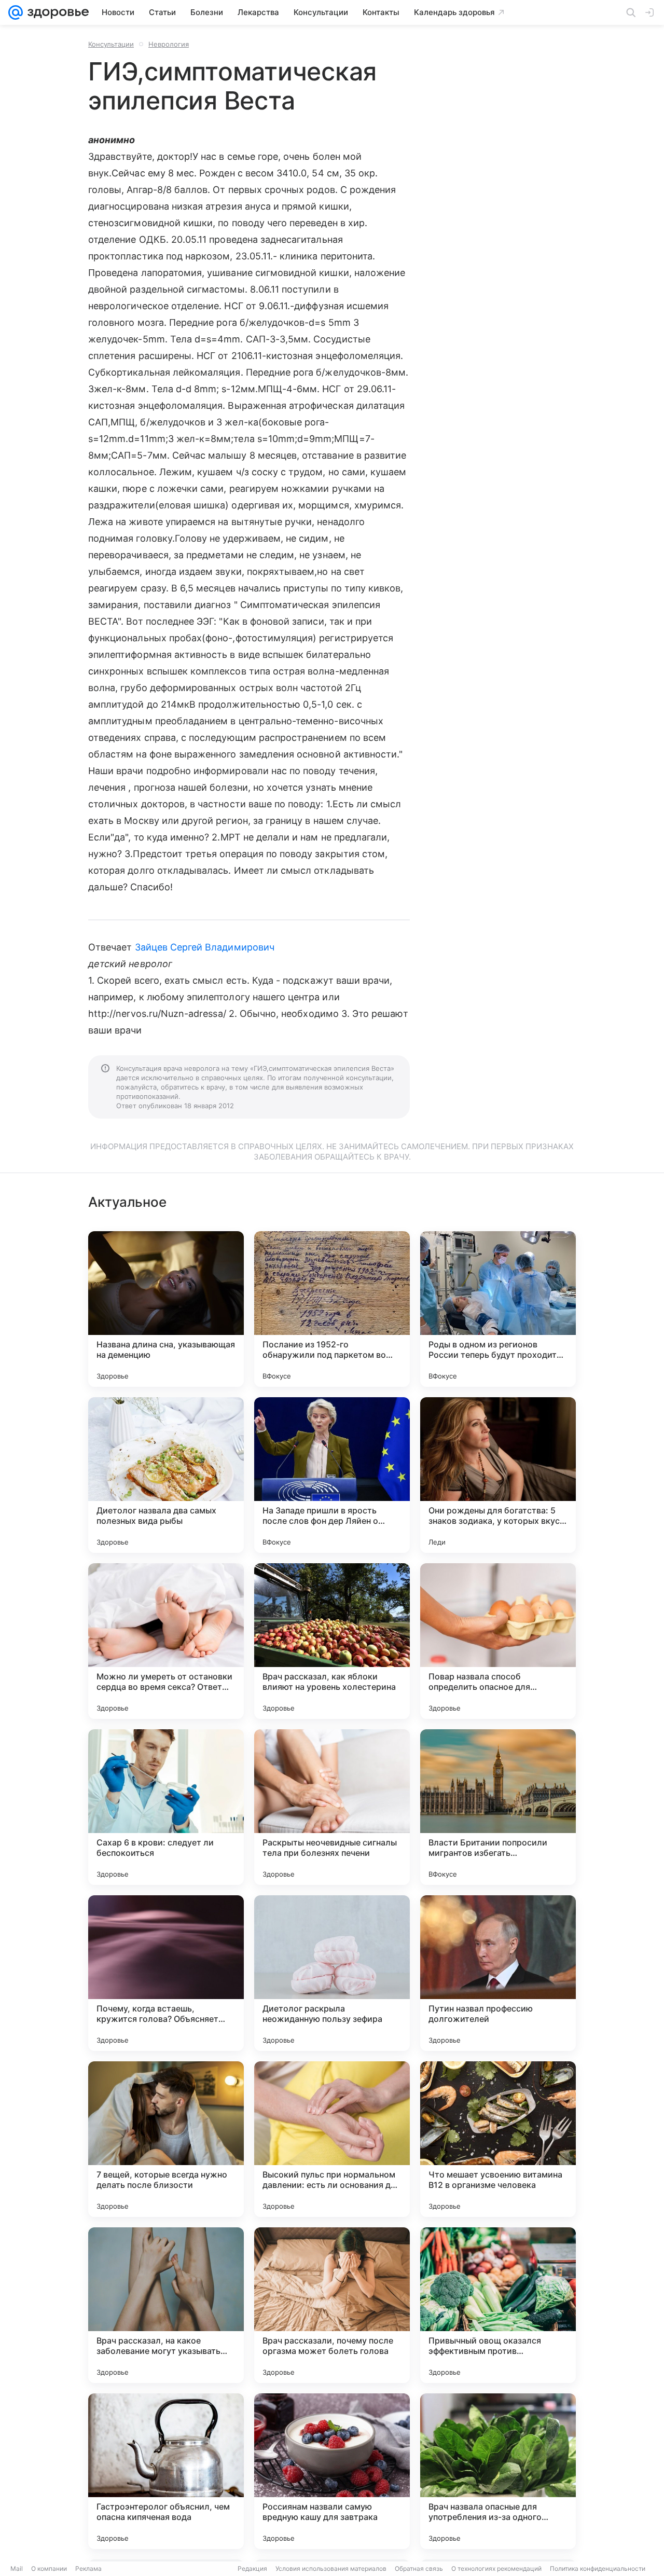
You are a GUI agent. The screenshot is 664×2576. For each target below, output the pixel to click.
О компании (49, 2568)
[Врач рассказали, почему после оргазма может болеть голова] (332, 2305)
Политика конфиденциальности (598, 2568)
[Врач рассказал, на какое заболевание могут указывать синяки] (166, 2305)
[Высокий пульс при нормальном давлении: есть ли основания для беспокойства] (332, 2139)
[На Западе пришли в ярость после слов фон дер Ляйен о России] (332, 1475)
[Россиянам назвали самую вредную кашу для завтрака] (332, 2471)
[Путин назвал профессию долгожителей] (498, 1973)
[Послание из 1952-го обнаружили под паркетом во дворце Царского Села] (332, 1309)
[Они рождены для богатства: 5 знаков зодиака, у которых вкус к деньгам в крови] (498, 1475)
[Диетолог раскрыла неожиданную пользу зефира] (332, 1973)
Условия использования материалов (331, 2568)
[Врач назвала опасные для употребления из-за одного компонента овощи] (498, 2471)
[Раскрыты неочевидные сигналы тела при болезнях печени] (332, 1807)
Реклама (88, 2568)
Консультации (111, 44)
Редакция (252, 2568)
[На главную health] (56, 12)
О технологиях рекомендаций (496, 2568)
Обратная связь (419, 2568)
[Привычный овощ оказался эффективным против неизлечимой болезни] (498, 2305)
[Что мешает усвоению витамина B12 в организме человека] (498, 2139)
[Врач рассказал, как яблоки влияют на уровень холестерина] (332, 1641)
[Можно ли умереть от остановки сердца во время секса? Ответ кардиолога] (166, 1641)
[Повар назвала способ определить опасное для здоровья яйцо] (498, 1641)
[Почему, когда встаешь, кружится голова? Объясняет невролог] (166, 1973)
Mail (17, 2568)
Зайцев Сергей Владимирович (205, 947)
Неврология (169, 44)
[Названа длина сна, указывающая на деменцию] (166, 1309)
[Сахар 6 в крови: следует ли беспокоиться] (166, 1807)
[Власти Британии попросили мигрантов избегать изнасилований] (498, 1807)
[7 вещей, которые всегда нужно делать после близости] (166, 2139)
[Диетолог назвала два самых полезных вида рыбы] (166, 1475)
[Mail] (16, 12)
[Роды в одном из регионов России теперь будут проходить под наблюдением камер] (498, 1309)
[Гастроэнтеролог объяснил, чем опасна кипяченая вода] (166, 2471)
